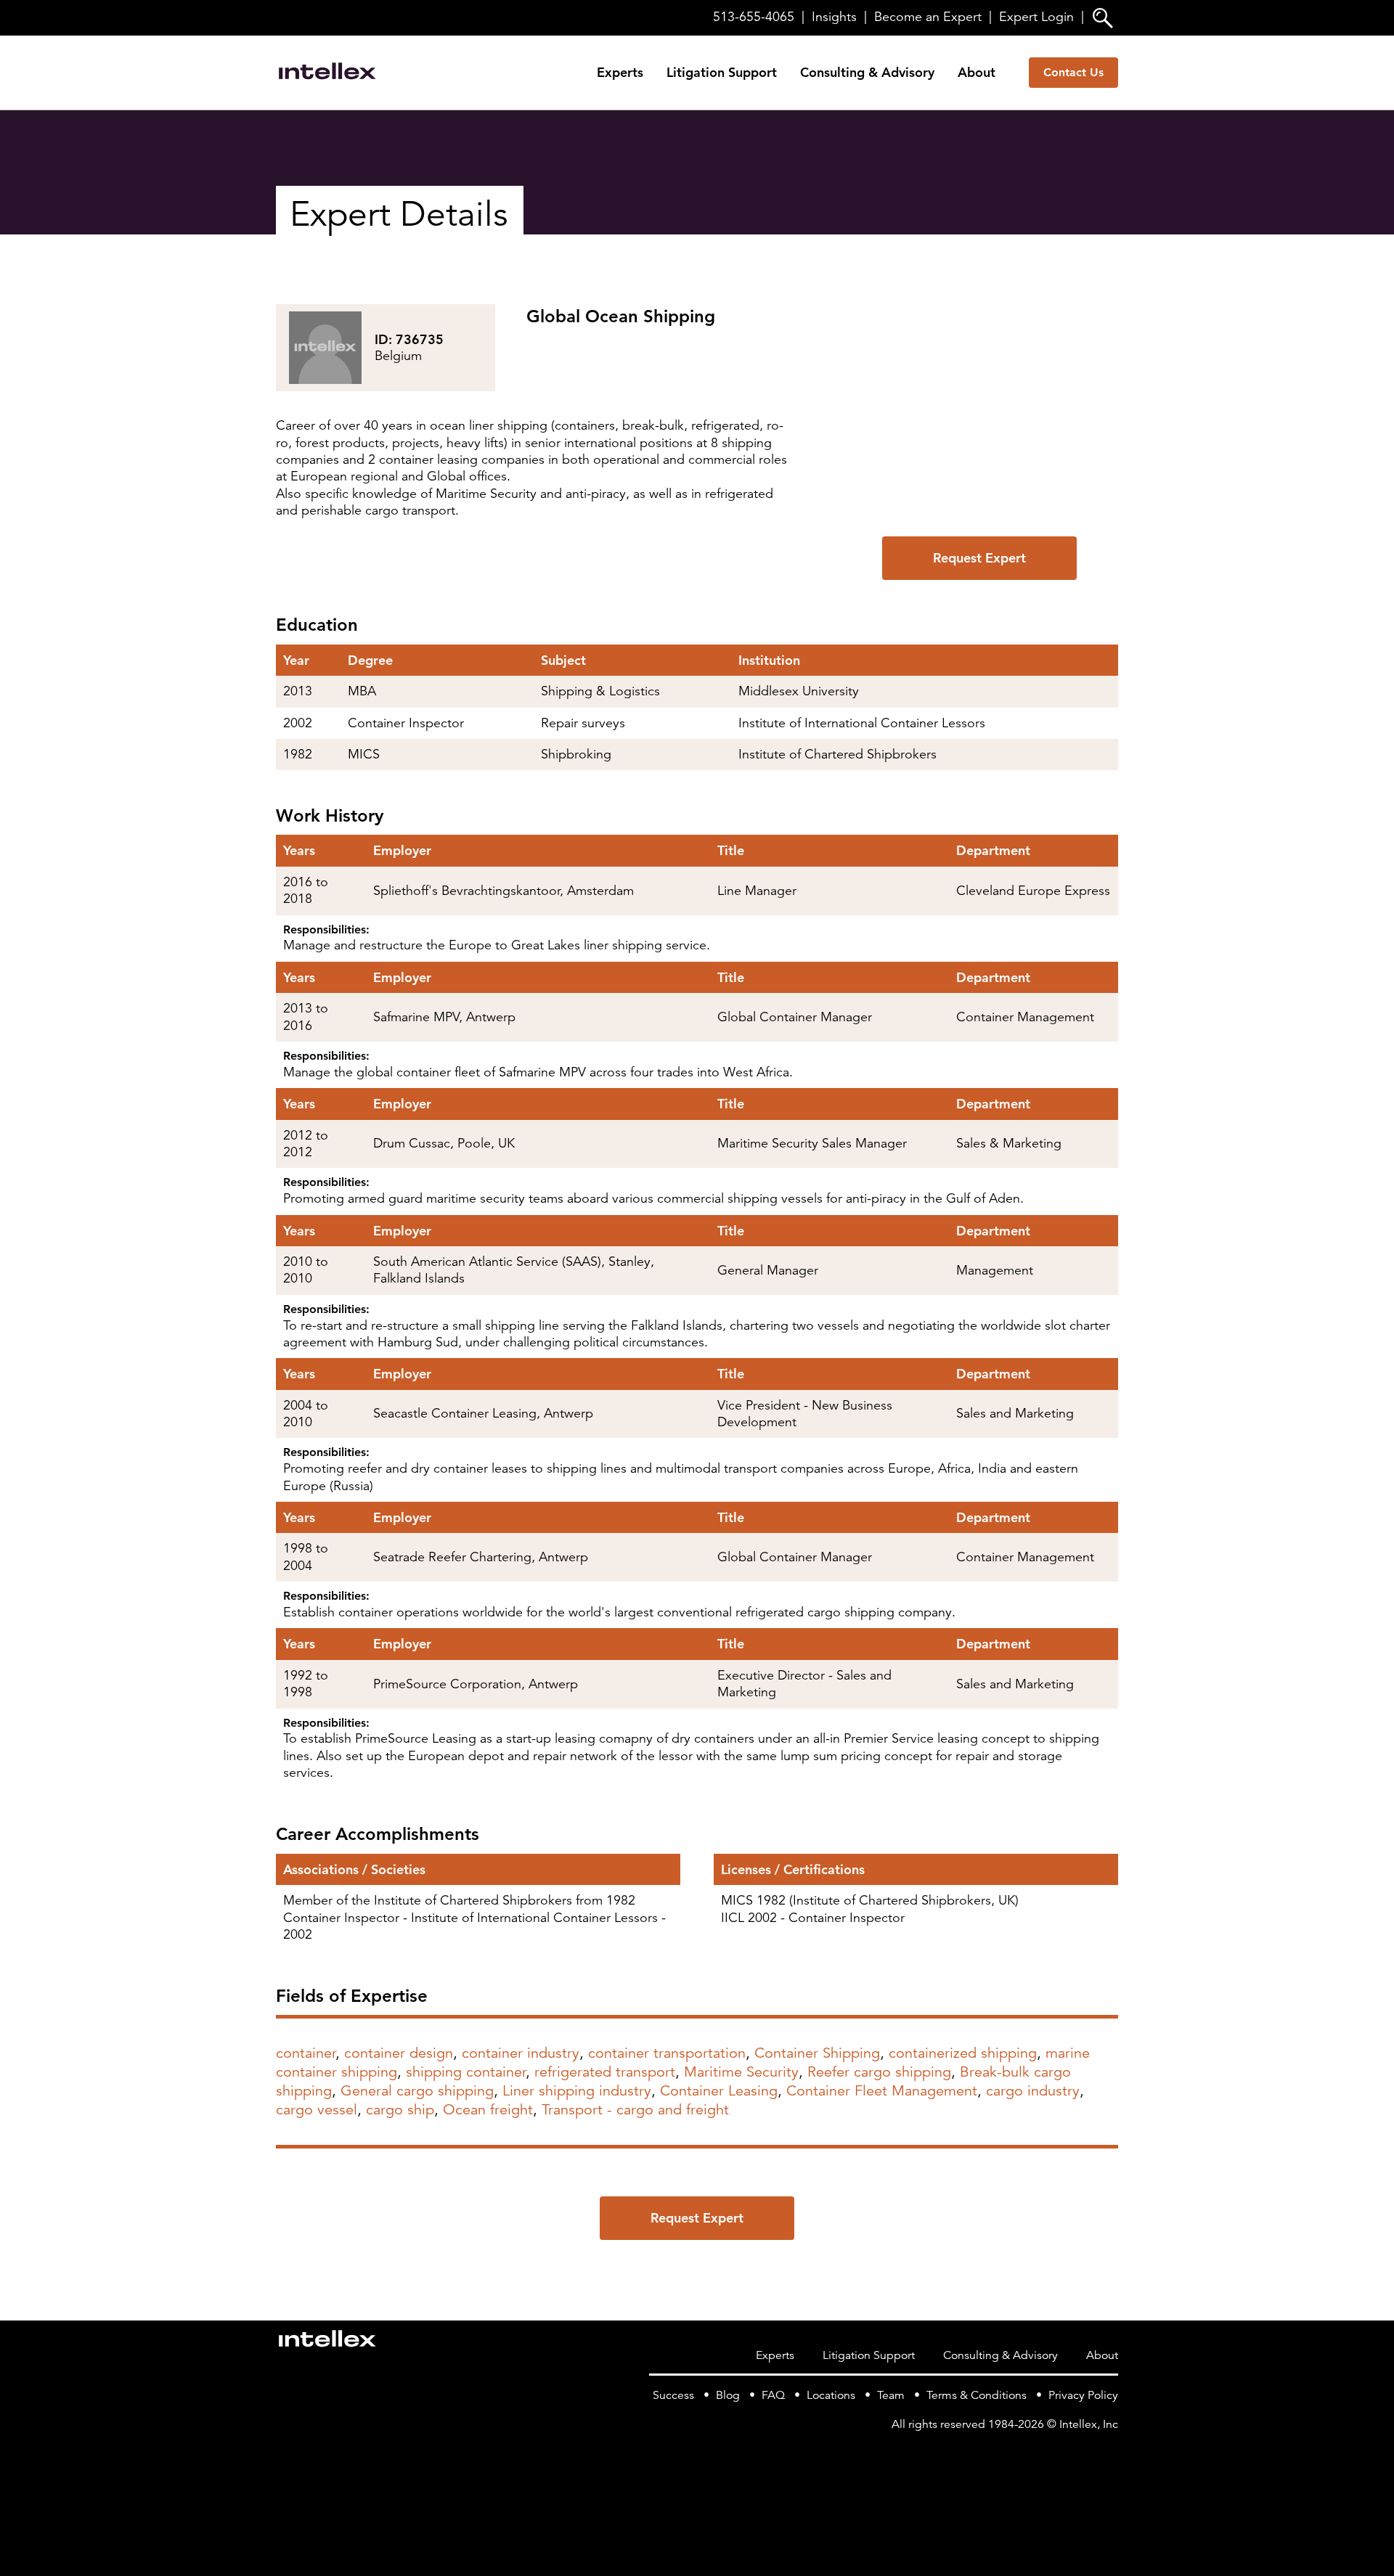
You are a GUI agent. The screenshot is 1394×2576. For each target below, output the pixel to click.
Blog (728, 2395)
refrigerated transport (605, 2072)
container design (399, 2053)
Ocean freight (488, 2110)
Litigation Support (722, 72)
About (977, 72)
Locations (831, 2395)
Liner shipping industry (577, 2091)
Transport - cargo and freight (635, 2110)
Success (673, 2395)
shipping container (466, 2072)
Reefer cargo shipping (879, 2072)
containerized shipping (963, 2053)
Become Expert (928, 17)
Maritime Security (741, 2072)
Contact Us (1073, 72)
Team (891, 2395)
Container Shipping (817, 2053)
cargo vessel (317, 2110)
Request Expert (979, 558)
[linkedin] (1109, 2454)
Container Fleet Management (882, 2091)
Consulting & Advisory (867, 72)
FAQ (773, 2395)
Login (1036, 17)
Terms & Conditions (977, 2395)
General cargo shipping (417, 2091)
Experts (620, 72)
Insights (834, 17)
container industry (521, 2053)
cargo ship (400, 2110)
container (306, 2053)
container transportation (667, 2053)
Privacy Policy (1083, 2395)
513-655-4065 (754, 17)
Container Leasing (719, 2091)
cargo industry (1033, 2091)
